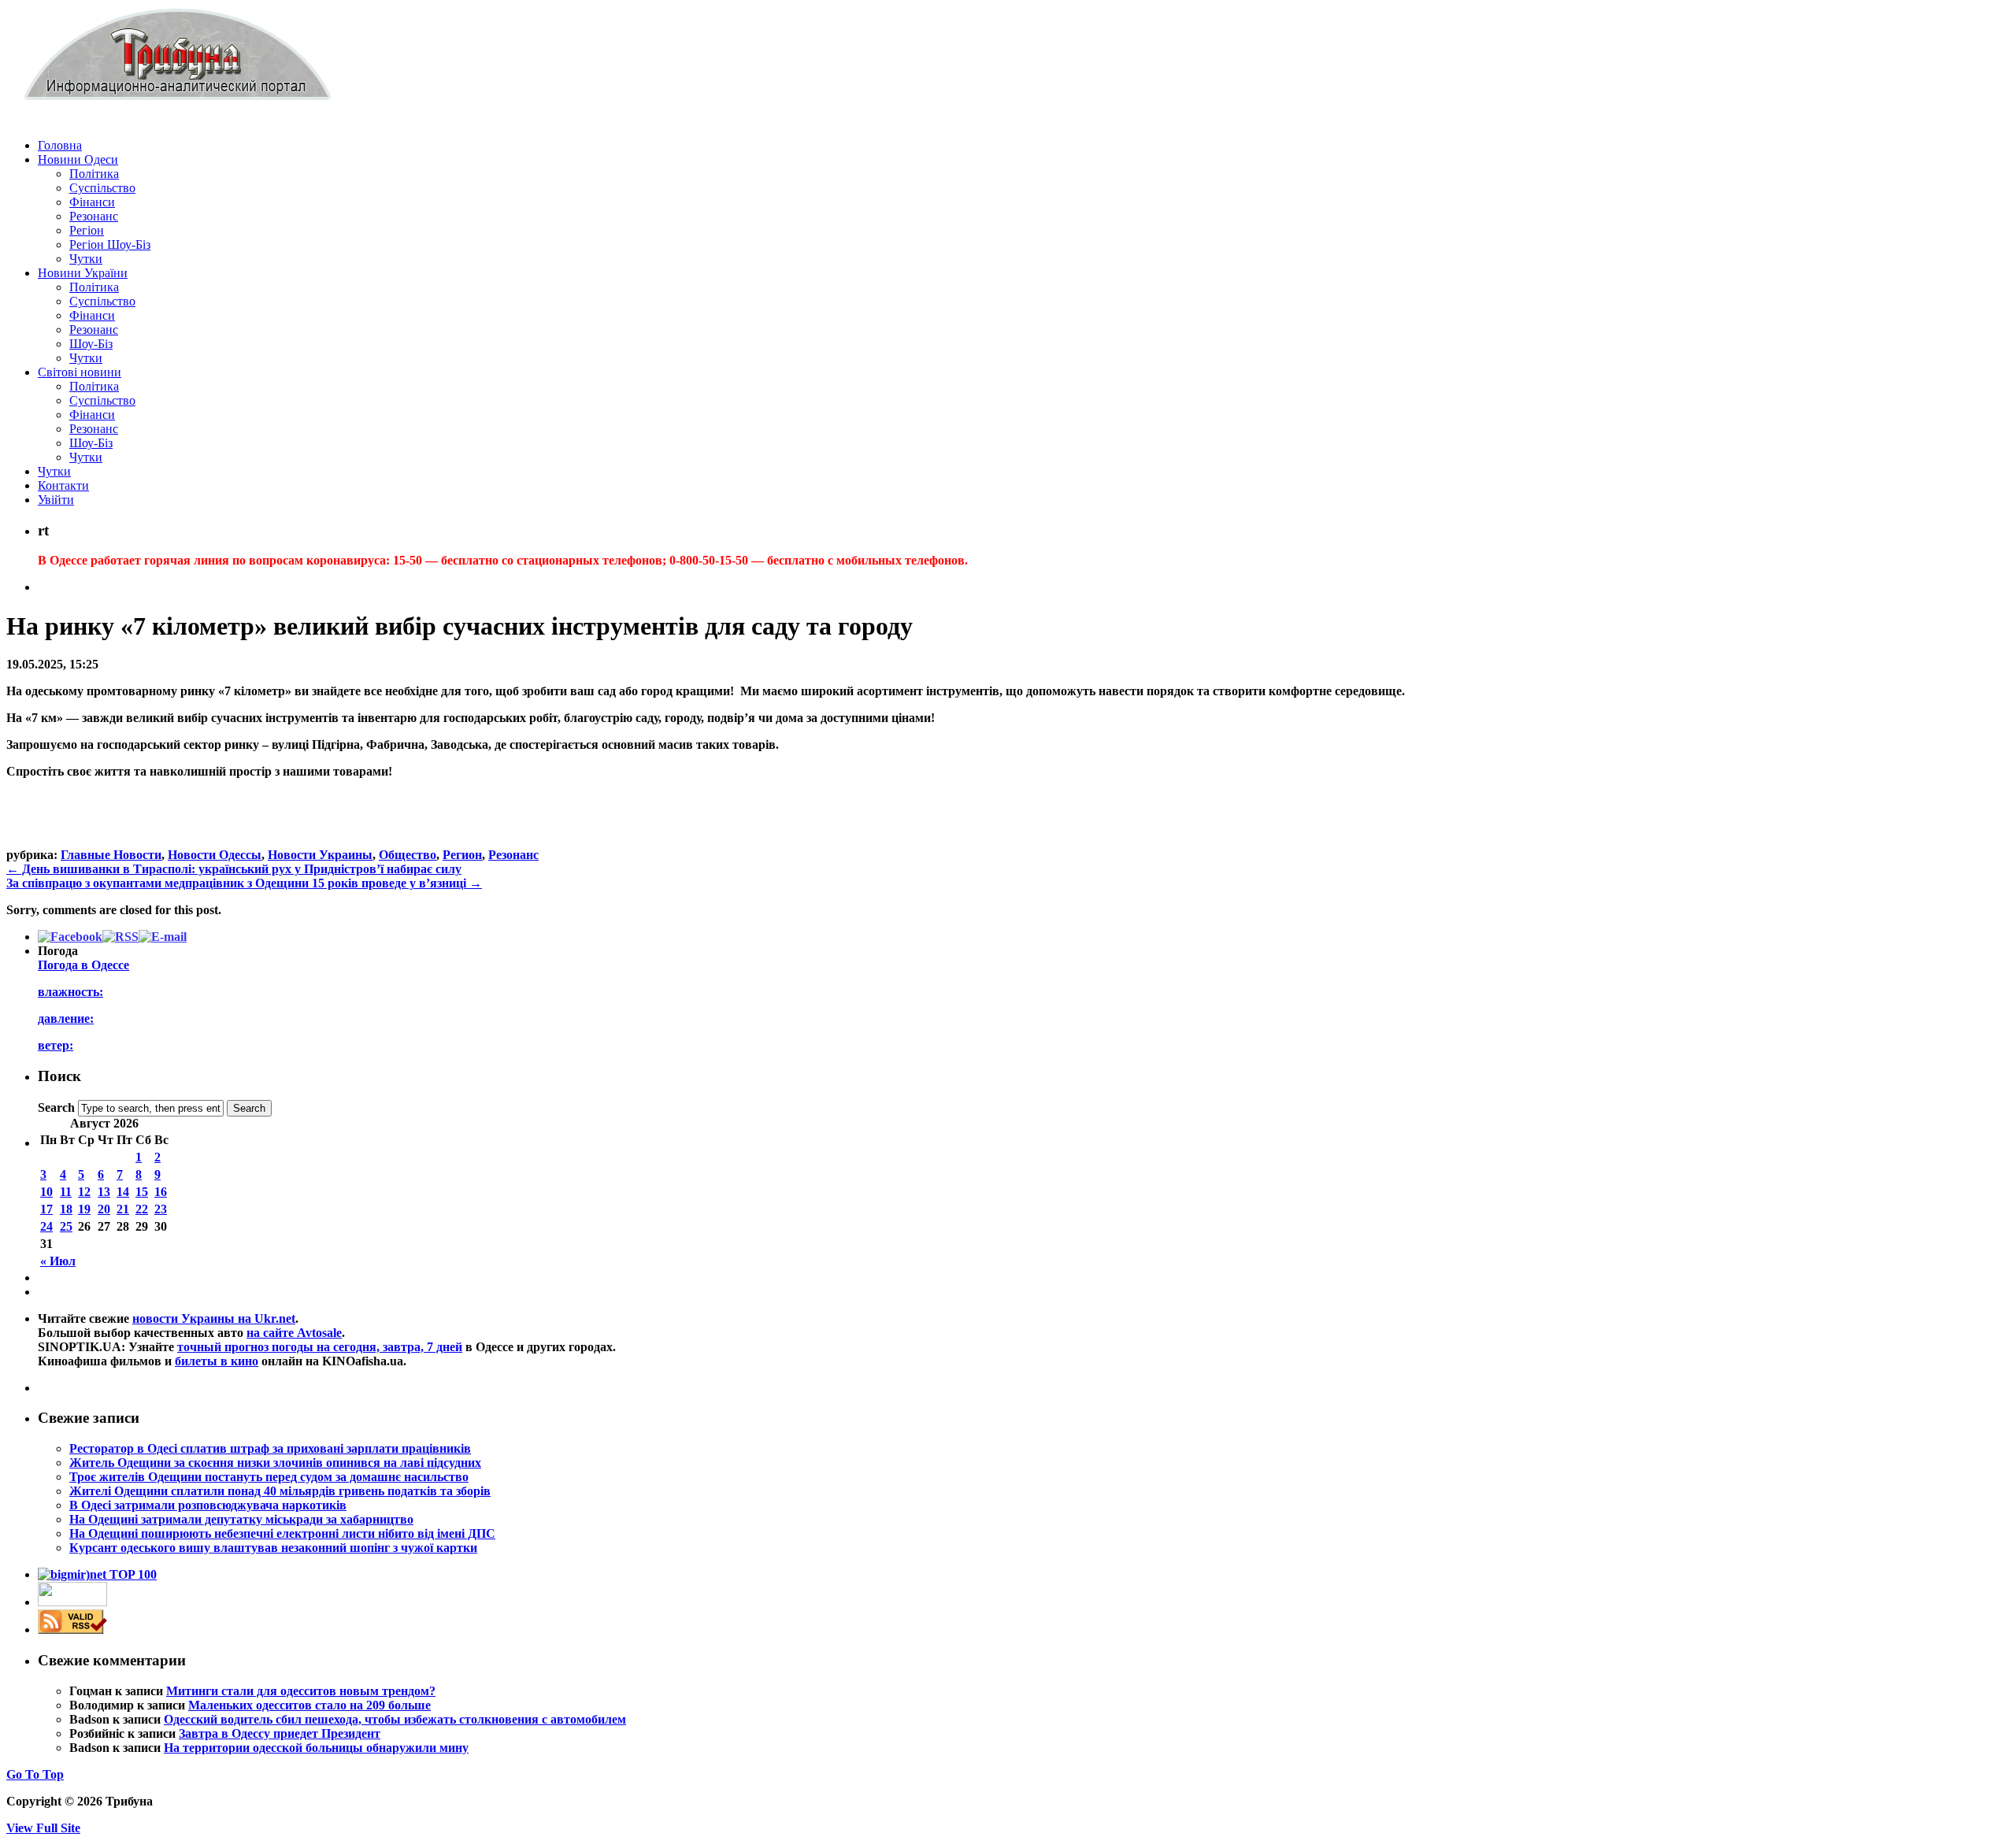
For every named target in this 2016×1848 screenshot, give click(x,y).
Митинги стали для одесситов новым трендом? (301, 1691)
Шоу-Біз (91, 344)
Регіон (87, 230)
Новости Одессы (215, 855)
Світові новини (80, 372)
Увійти (56, 500)
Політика (94, 174)
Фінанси (92, 202)
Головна (60, 145)
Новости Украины (320, 855)
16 (161, 1192)
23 (161, 1209)
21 (123, 1209)
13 (104, 1192)
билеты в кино (217, 1361)
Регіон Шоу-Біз (110, 244)
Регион (462, 855)
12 (84, 1192)
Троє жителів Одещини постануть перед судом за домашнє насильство (269, 1477)
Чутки (86, 259)
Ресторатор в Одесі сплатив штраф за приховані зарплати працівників (270, 1448)
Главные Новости (111, 855)
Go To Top (35, 1774)
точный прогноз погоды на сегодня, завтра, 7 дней (320, 1347)
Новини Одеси (78, 159)
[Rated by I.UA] (72, 1602)
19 (84, 1209)
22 (142, 1209)
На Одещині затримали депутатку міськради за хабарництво (241, 1519)
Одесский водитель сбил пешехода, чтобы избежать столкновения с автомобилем (395, 1719)
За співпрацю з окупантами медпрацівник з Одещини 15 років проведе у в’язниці (244, 883)
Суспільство (102, 188)
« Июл (58, 1261)
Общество (408, 855)
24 (46, 1226)
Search (56, 1107)
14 (123, 1192)
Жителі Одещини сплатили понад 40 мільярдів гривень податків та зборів (280, 1491)
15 (142, 1192)
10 (46, 1192)
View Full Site (43, 1828)
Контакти (63, 485)
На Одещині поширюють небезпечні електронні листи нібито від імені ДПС (282, 1533)
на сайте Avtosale (294, 1333)
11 (66, 1192)
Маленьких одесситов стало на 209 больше (309, 1705)
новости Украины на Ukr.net (214, 1318)
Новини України (83, 273)
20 (104, 1209)
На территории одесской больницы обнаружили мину (316, 1748)
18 (66, 1209)
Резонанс (94, 216)
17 (46, 1209)
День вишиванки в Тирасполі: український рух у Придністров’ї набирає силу (234, 869)
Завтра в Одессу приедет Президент (280, 1733)
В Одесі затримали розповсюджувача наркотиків (208, 1505)
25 (66, 1226)
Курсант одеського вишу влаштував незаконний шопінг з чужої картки (273, 1548)
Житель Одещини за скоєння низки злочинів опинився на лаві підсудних (275, 1463)
